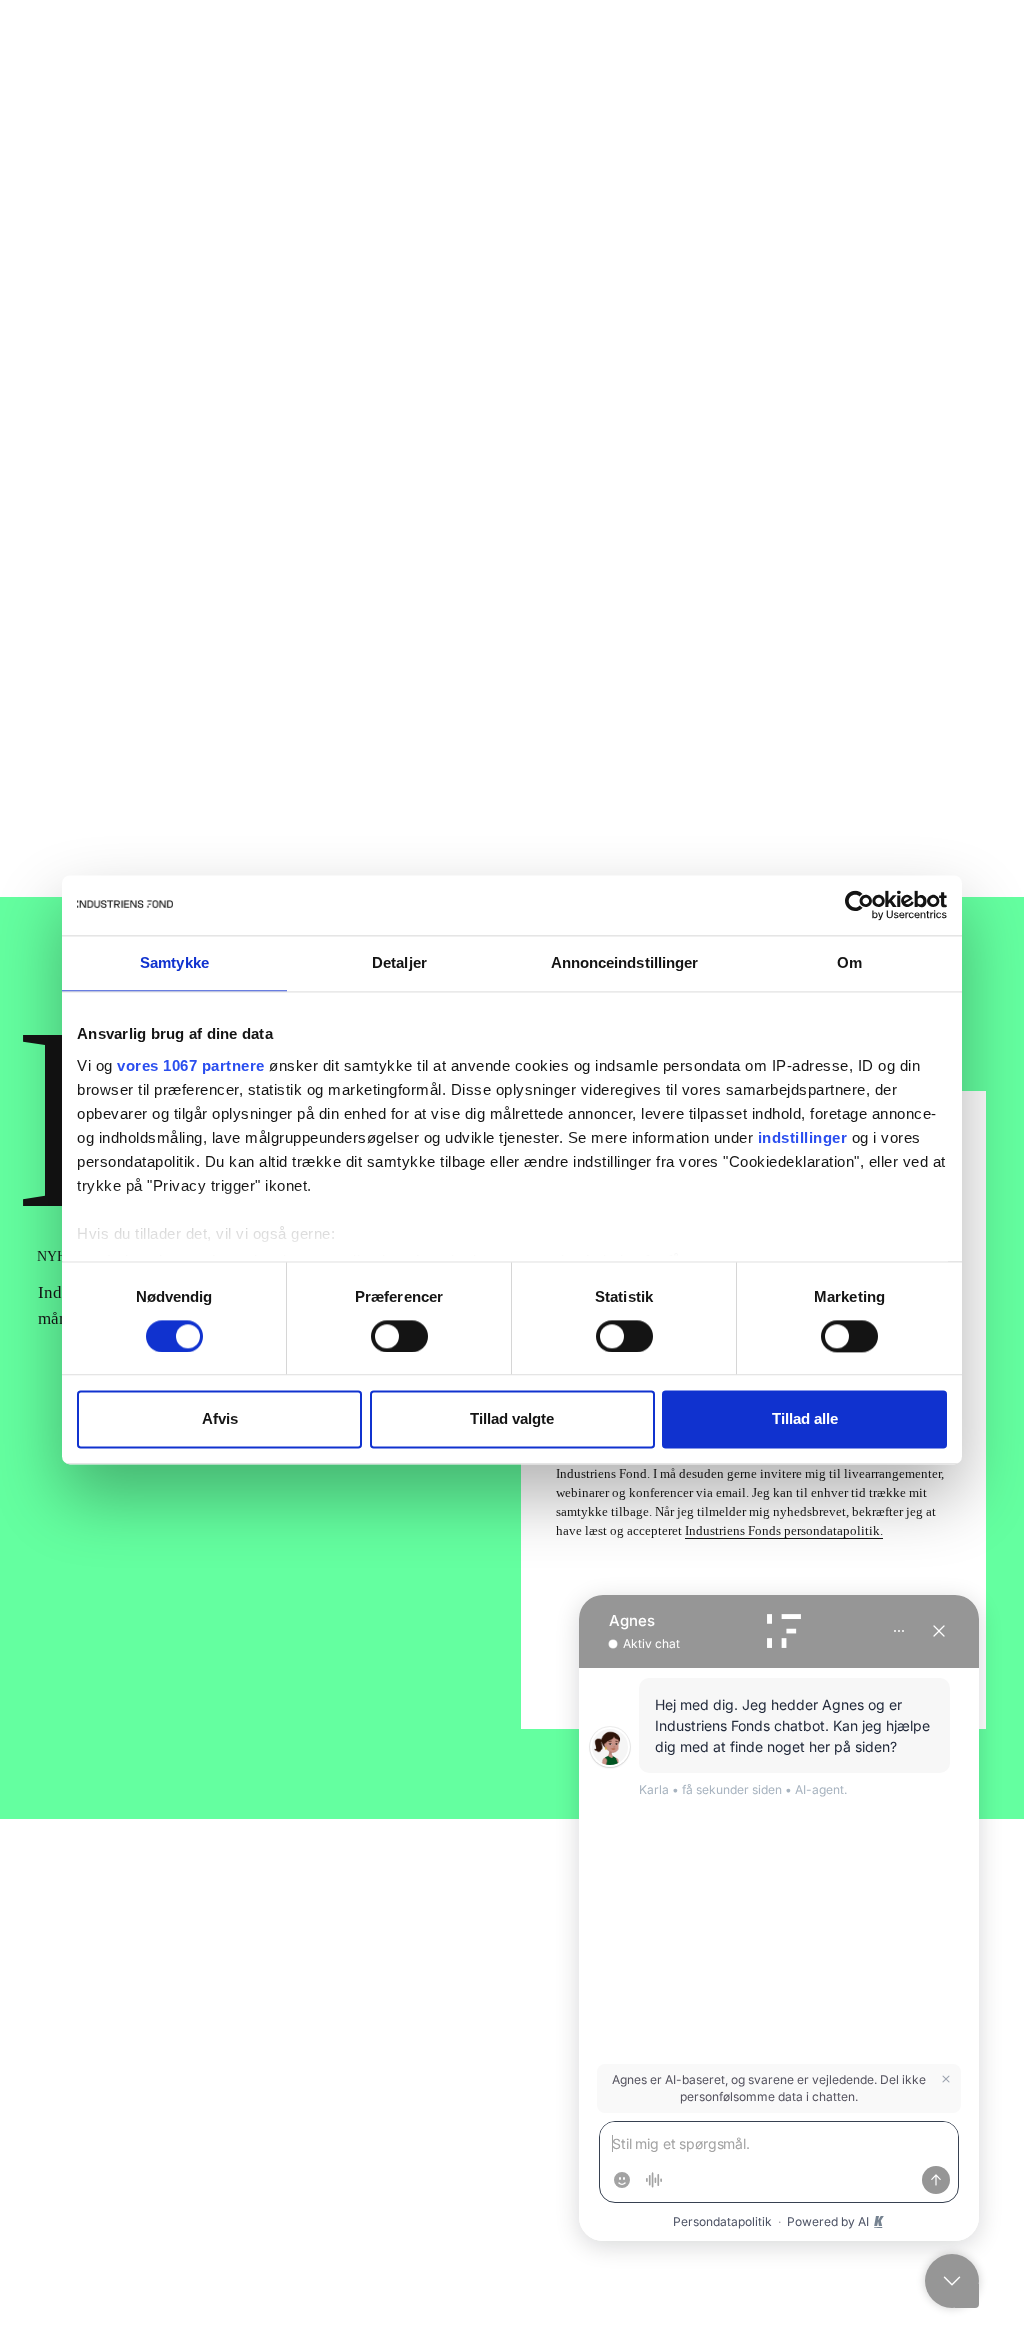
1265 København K (107, 2179)
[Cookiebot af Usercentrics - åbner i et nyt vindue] (859, 905)
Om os (796, 52)
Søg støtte (890, 52)
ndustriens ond (273, 1905)
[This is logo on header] (123, 53)
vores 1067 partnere (191, 1065)
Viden (573, 52)
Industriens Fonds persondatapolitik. (784, 1531)
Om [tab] (849, 962)
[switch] (399, 1336)
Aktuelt (118, 677)
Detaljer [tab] (399, 962)
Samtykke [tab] (174, 962)
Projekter (497, 52)
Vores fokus (403, 52)
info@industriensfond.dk (127, 2204)
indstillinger (803, 1137)
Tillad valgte (512, 1419)
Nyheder (647, 52)
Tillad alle (805, 1419)
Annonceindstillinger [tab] (625, 962)
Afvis (220, 1419)
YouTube (552, 2192)
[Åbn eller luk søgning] (979, 51)
